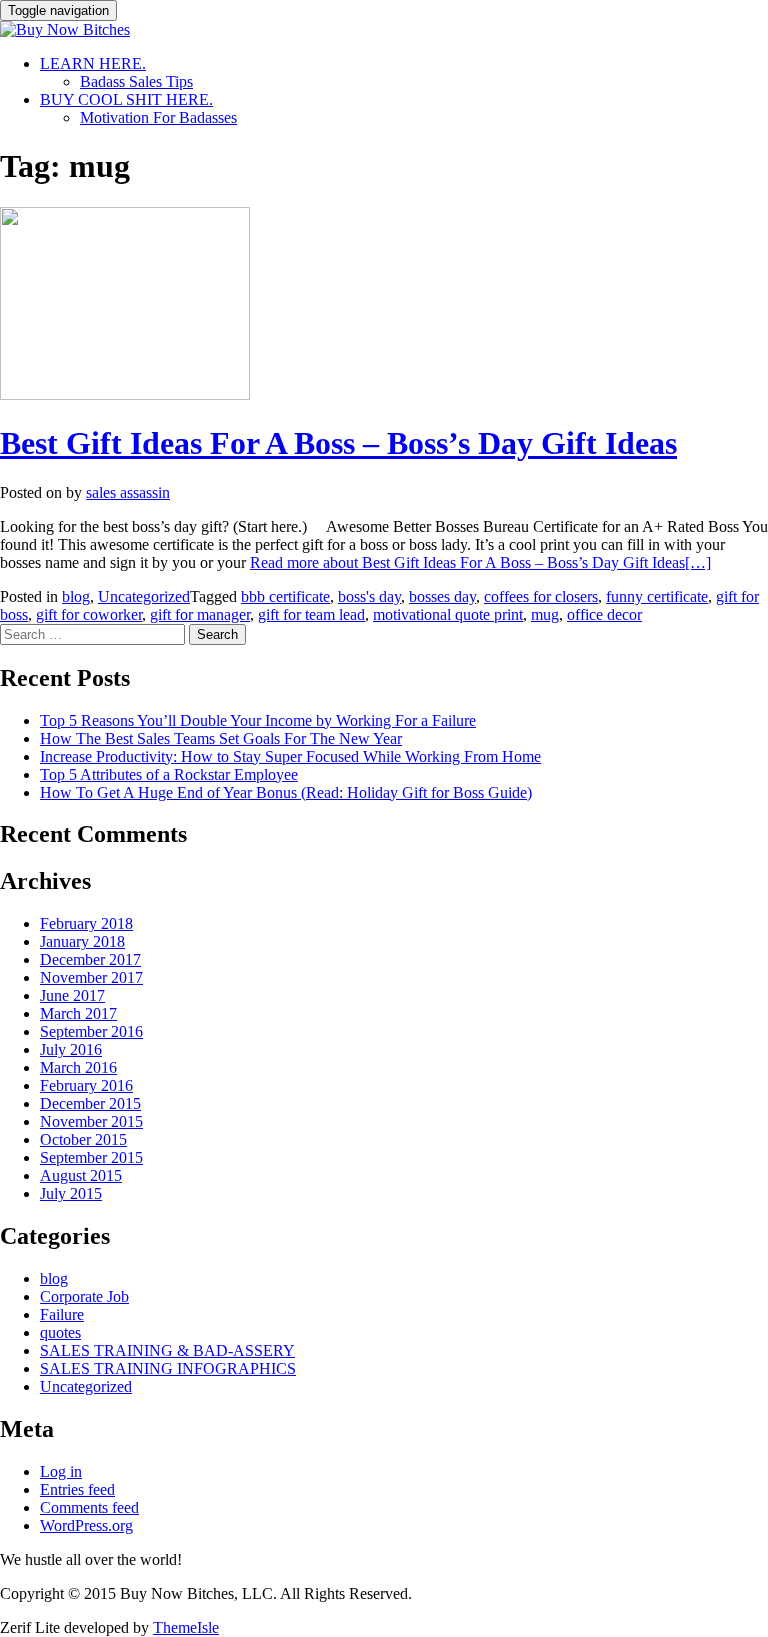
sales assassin (128, 492)
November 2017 (91, 977)
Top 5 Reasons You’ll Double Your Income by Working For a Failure (258, 720)
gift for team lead (311, 614)
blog (76, 596)
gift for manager (200, 614)
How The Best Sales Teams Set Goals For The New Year (221, 738)
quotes (60, 1332)
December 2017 (90, 959)
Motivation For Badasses (158, 117)
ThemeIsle (186, 1627)
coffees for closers (541, 596)
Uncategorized (144, 596)
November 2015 (91, 1121)
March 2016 (78, 1067)
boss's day (369, 596)
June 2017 (72, 995)
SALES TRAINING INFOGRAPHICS (168, 1368)
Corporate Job (84, 1296)
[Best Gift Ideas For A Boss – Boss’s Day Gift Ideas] (125, 394)
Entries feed (77, 1489)
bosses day (442, 596)
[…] (480, 562)
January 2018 (82, 941)
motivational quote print (448, 614)
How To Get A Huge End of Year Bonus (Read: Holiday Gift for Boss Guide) (286, 792)
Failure (62, 1314)
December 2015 (90, 1103)
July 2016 (71, 1049)
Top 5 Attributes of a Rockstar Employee (169, 774)
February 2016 (86, 1085)
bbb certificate (285, 596)
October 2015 (83, 1139)
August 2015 (81, 1175)
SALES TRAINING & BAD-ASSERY (167, 1350)
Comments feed (89, 1507)
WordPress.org (86, 1525)
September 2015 (91, 1157)
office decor (604, 614)
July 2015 (71, 1193)
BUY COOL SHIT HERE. (126, 99)
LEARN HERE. (93, 63)
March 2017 (78, 1013)
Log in (61, 1471)
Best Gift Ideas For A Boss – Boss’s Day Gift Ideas (338, 443)
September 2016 (91, 1031)
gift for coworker (89, 614)
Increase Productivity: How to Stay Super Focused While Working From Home (290, 756)
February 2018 (86, 923)
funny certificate (657, 596)
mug (545, 614)
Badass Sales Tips (136, 81)
